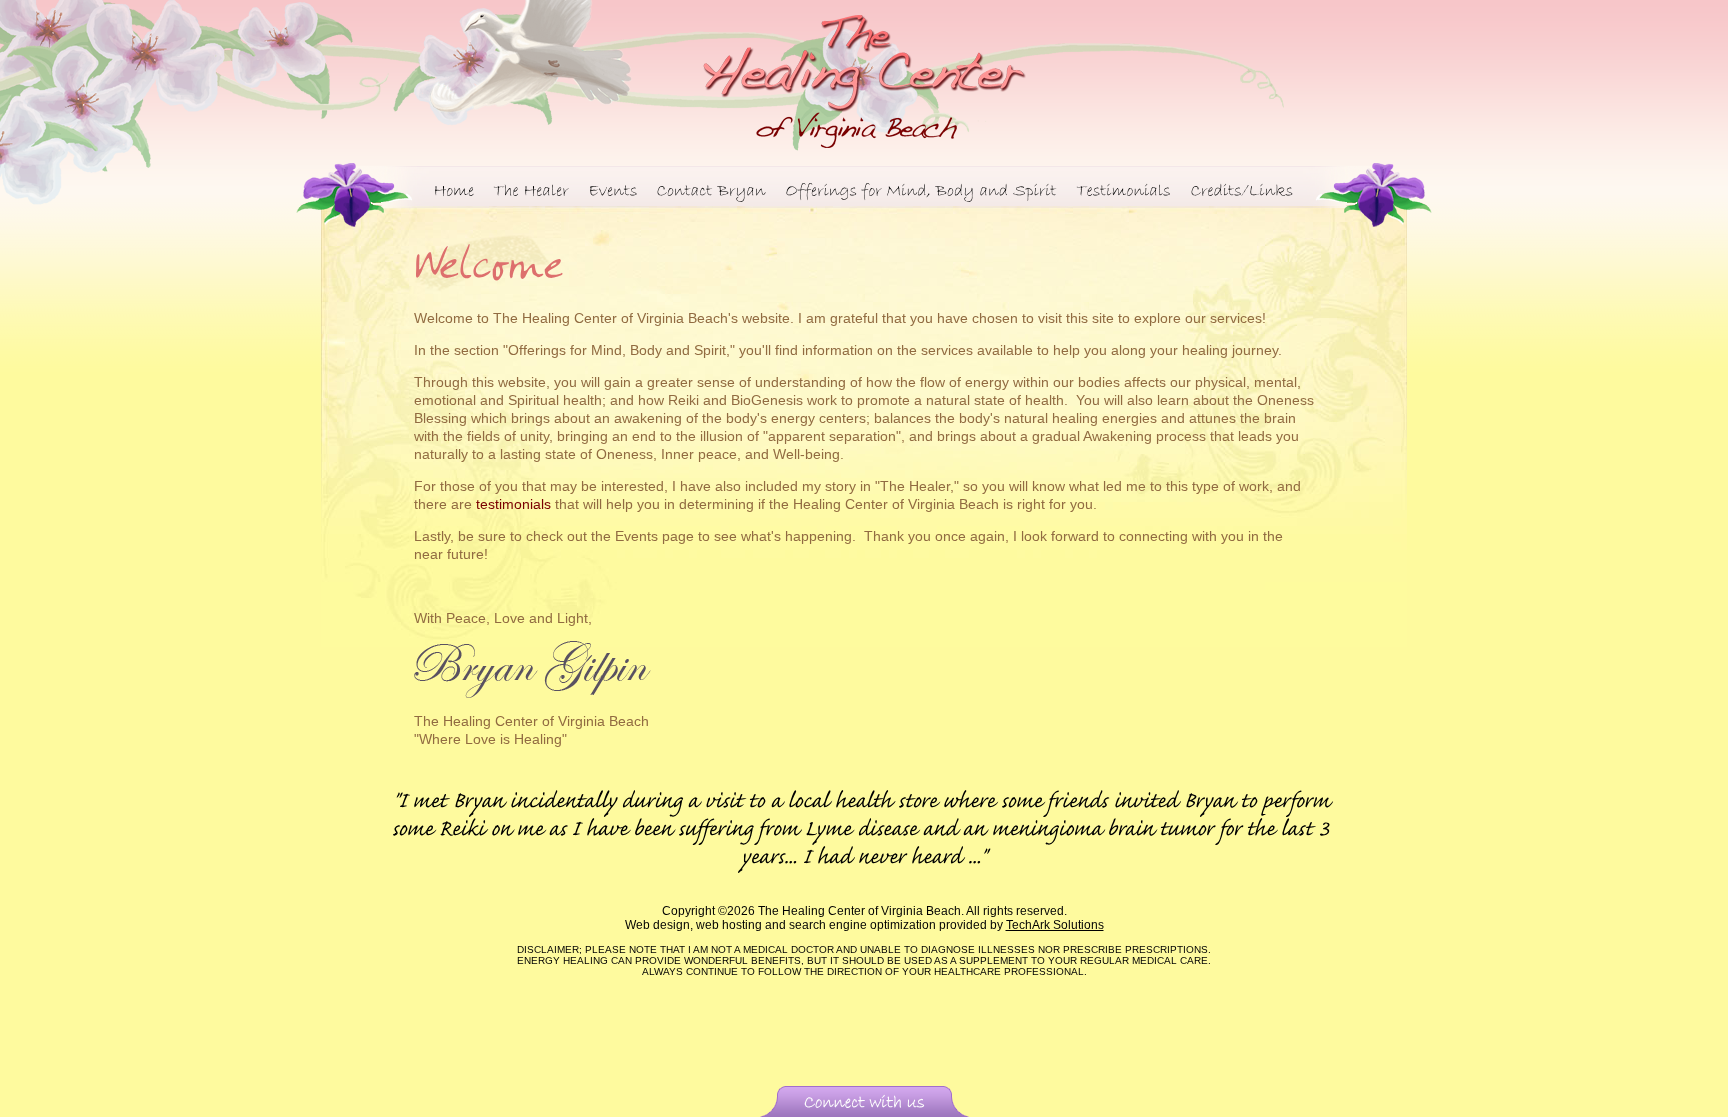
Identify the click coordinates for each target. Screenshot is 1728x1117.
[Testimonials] (1124, 188)
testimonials (513, 504)
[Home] (454, 188)
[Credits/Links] (1242, 188)
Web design (657, 925)
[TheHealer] (532, 188)
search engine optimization (862, 925)
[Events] (613, 188)
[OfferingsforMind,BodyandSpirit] (922, 188)
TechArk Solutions (1055, 925)
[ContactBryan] (712, 188)
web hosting (729, 925)
